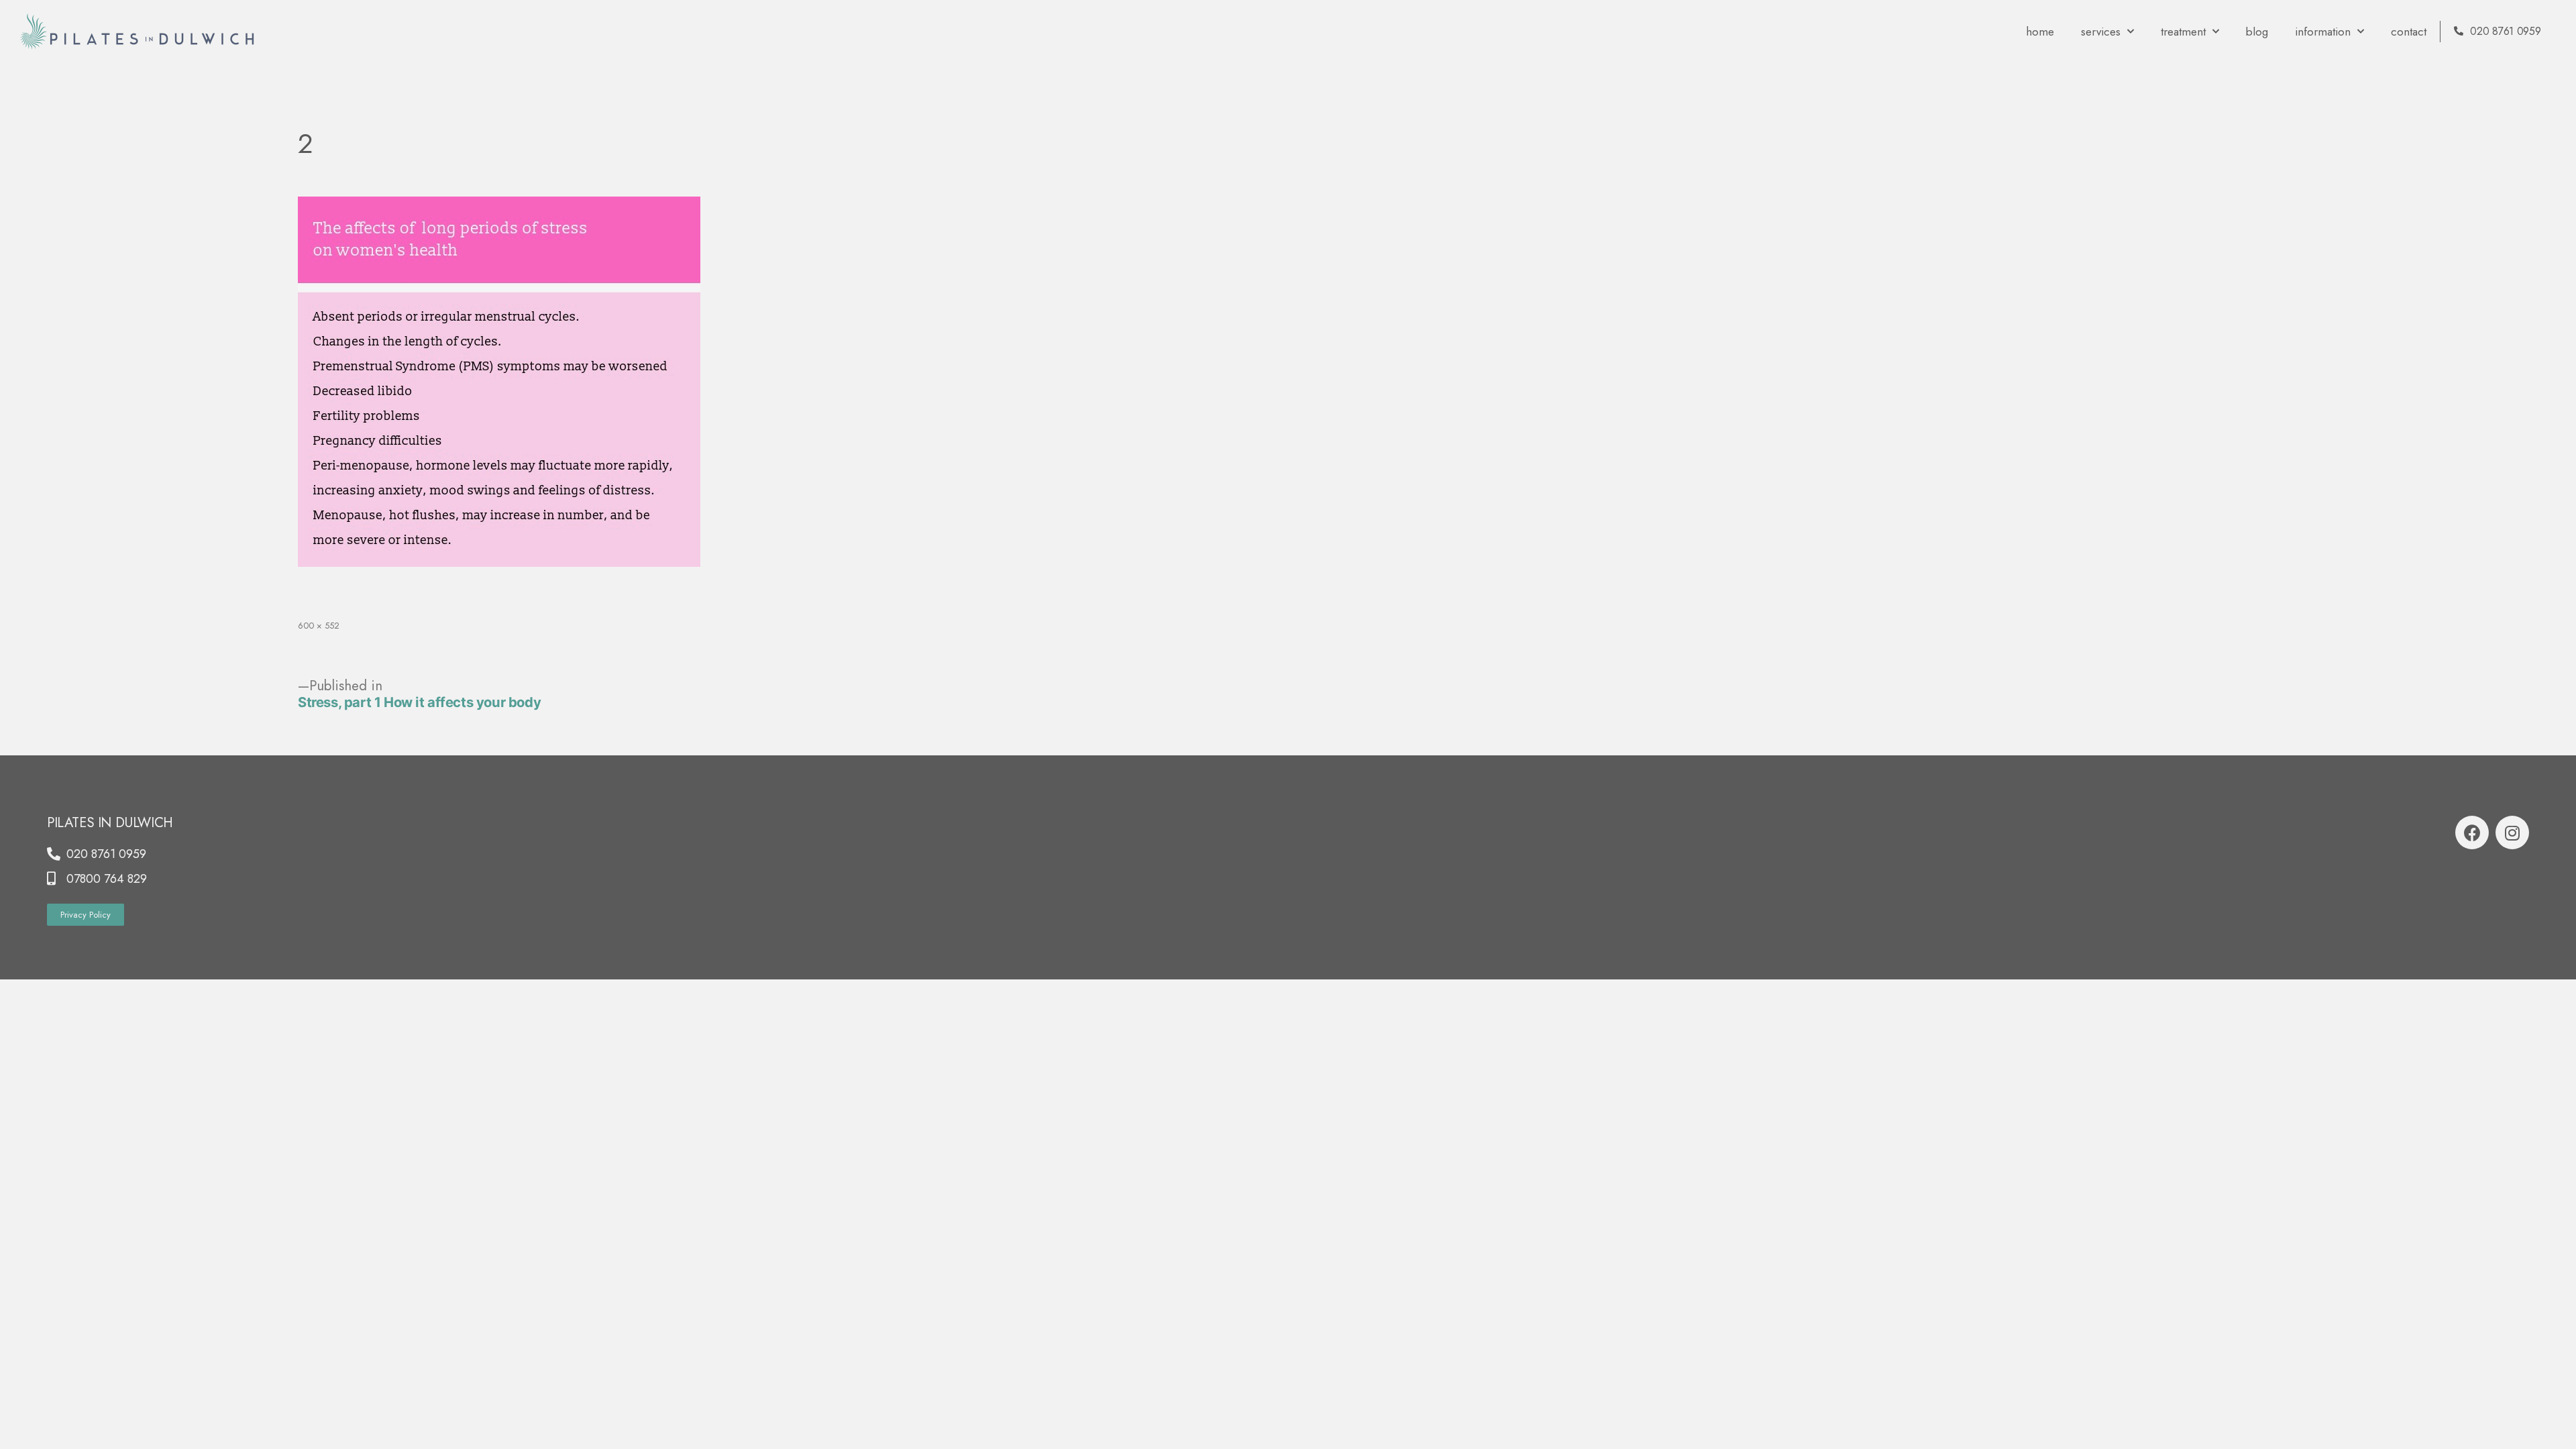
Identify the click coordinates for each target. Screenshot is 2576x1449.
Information (2323, 32)
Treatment (2183, 32)
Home (2040, 32)
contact (2409, 32)
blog (2257, 32)
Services (2101, 32)
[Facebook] (2472, 833)
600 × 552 (319, 626)
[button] (86, 915)
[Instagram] (2512, 833)
